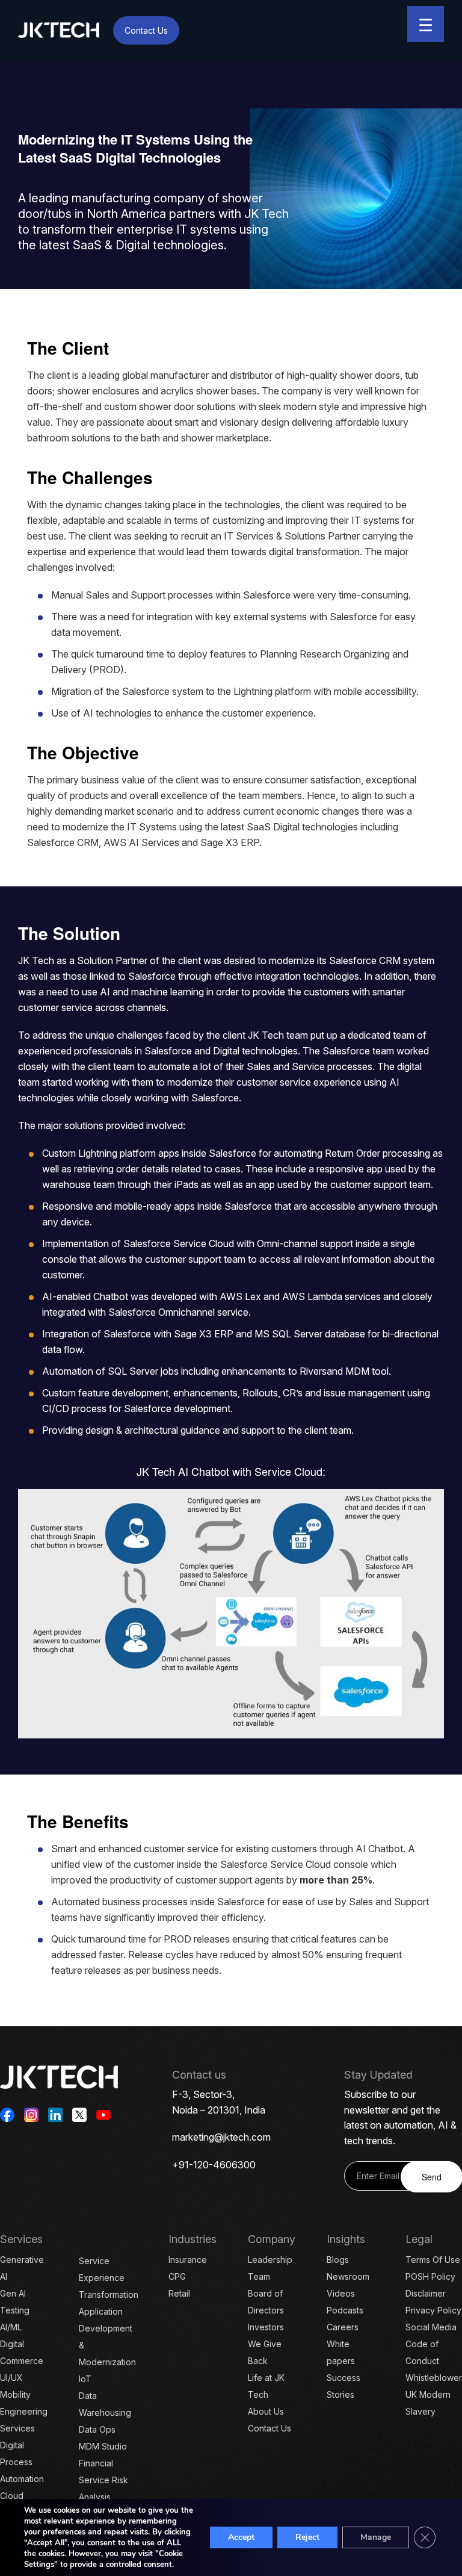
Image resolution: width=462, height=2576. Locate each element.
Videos (341, 2293)
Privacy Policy (433, 2310)
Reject (307, 2537)
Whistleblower (434, 2378)
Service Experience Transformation (109, 2278)
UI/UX (11, 2378)
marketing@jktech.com (221, 2137)
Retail (179, 2293)
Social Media (431, 2327)
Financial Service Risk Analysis (103, 2480)
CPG (177, 2276)
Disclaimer (426, 2293)
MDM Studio (103, 2446)
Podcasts (345, 2310)
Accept (241, 2537)
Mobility (15, 2394)
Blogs (338, 2260)
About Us (266, 2411)
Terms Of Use (433, 2260)
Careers (343, 2327)
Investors (266, 2327)
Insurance (188, 2260)
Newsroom (348, 2276)
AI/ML (11, 2327)
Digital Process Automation (22, 2462)
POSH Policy (430, 2276)
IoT (85, 2379)
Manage (376, 2537)
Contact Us (146, 30)
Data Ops (97, 2429)
